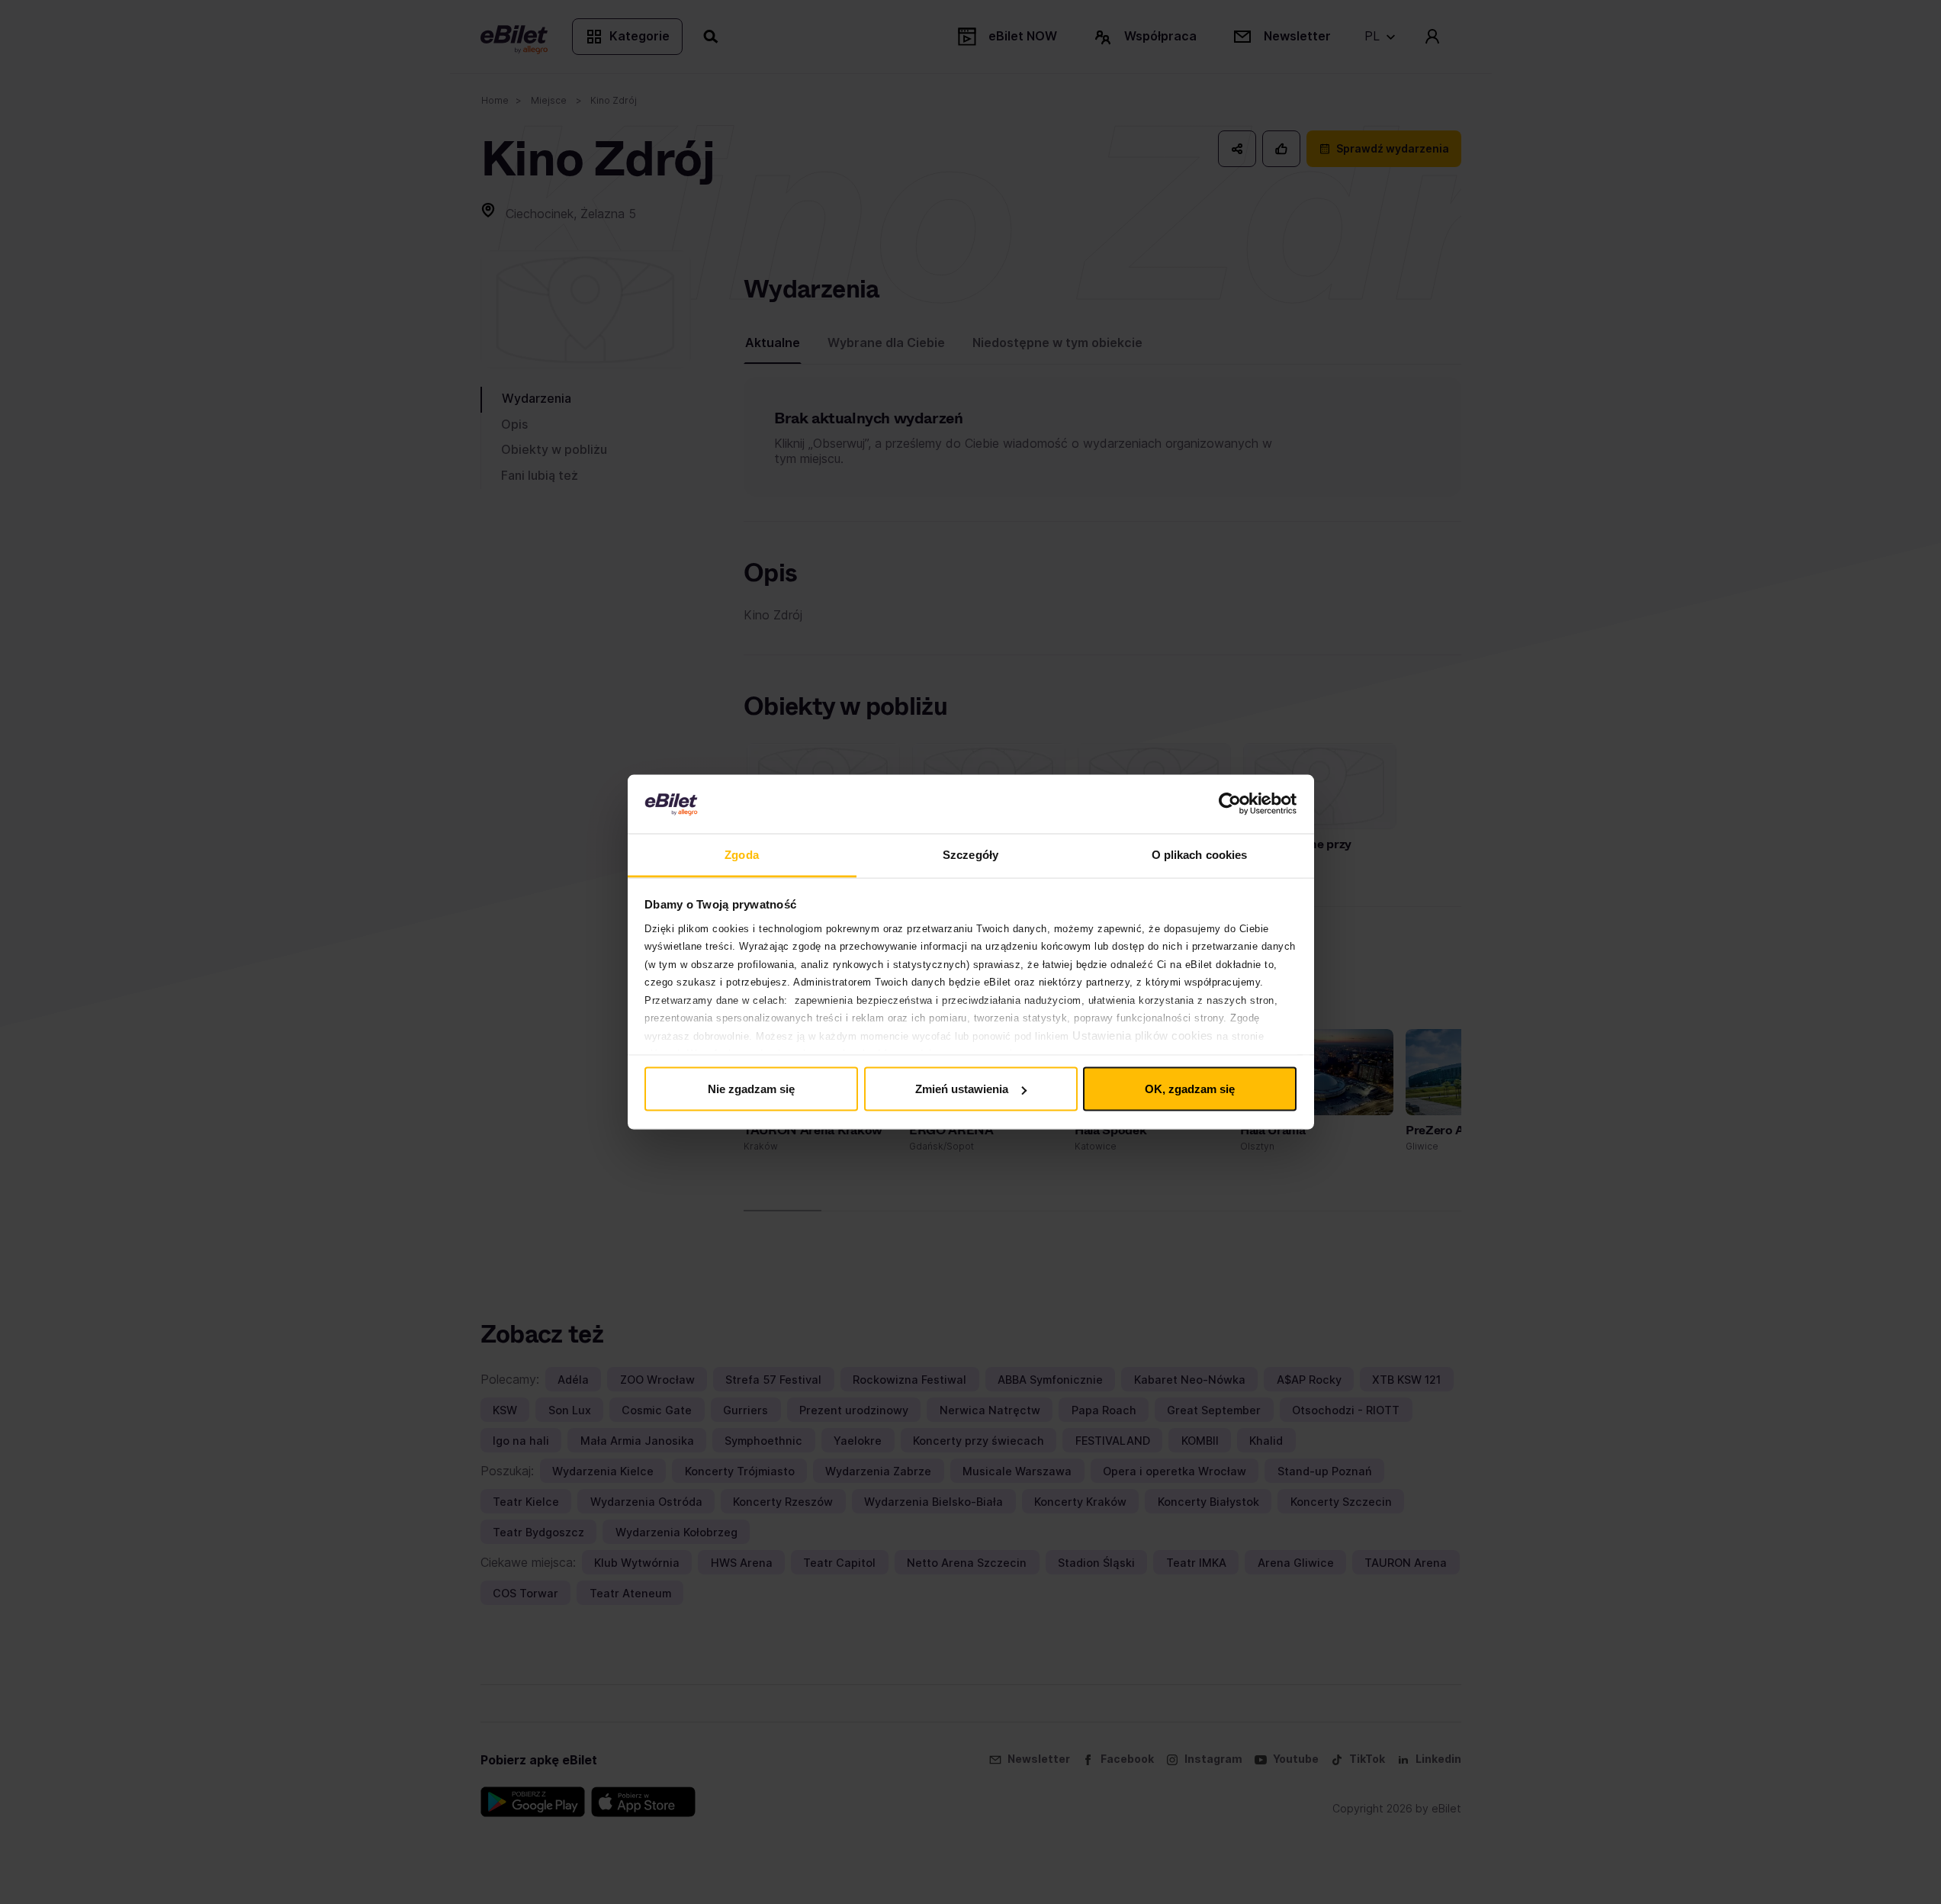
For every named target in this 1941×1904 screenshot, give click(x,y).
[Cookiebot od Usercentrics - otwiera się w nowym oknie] (1230, 804)
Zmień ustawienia (962, 1089)
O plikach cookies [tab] (1200, 854)
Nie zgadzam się (751, 1089)
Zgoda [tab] (742, 854)
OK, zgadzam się (1190, 1089)
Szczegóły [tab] (970, 854)
